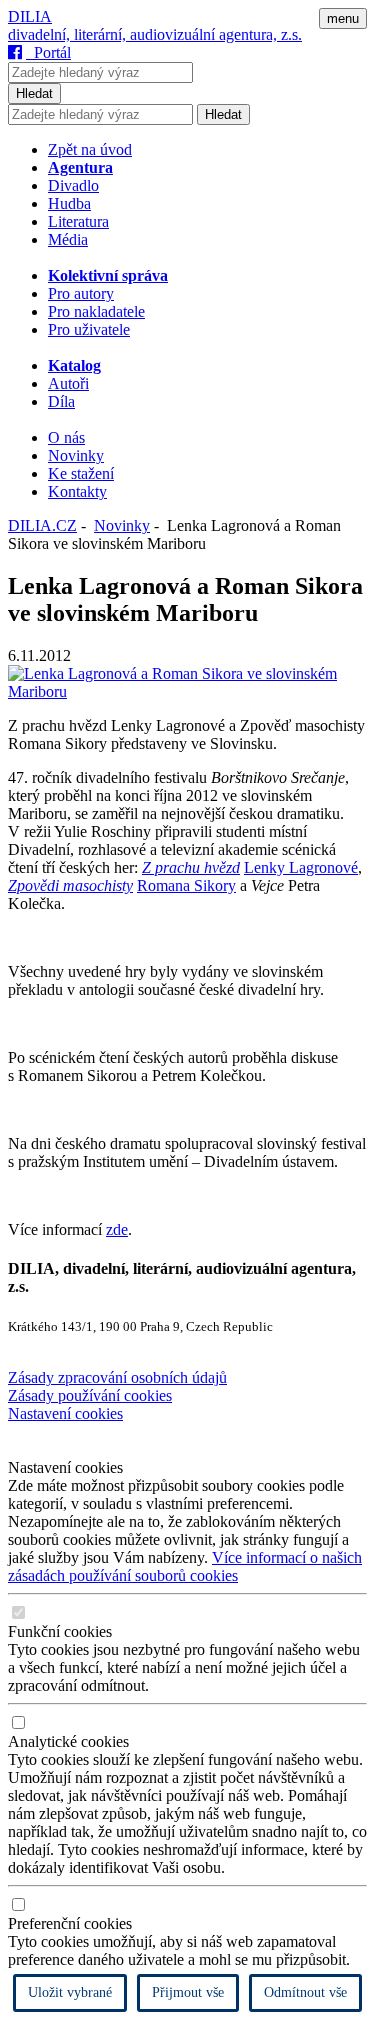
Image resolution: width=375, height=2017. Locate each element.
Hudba (69, 203)
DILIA (30, 16)
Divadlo (73, 185)
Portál (48, 52)
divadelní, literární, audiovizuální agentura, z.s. (155, 34)
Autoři (68, 383)
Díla (61, 401)
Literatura (78, 221)
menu (343, 18)
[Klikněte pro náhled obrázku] (187, 691)
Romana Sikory (186, 885)
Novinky (76, 455)
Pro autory (81, 293)
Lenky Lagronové (301, 867)
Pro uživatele (89, 329)
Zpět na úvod (90, 149)
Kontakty (77, 491)
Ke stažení (81, 473)
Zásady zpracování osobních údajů (117, 1377)
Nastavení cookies (65, 1413)
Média (68, 239)
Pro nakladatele (96, 311)
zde (117, 1229)
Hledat (34, 93)
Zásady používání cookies (90, 1395)
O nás (66, 437)
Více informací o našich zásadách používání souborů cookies (185, 1566)
